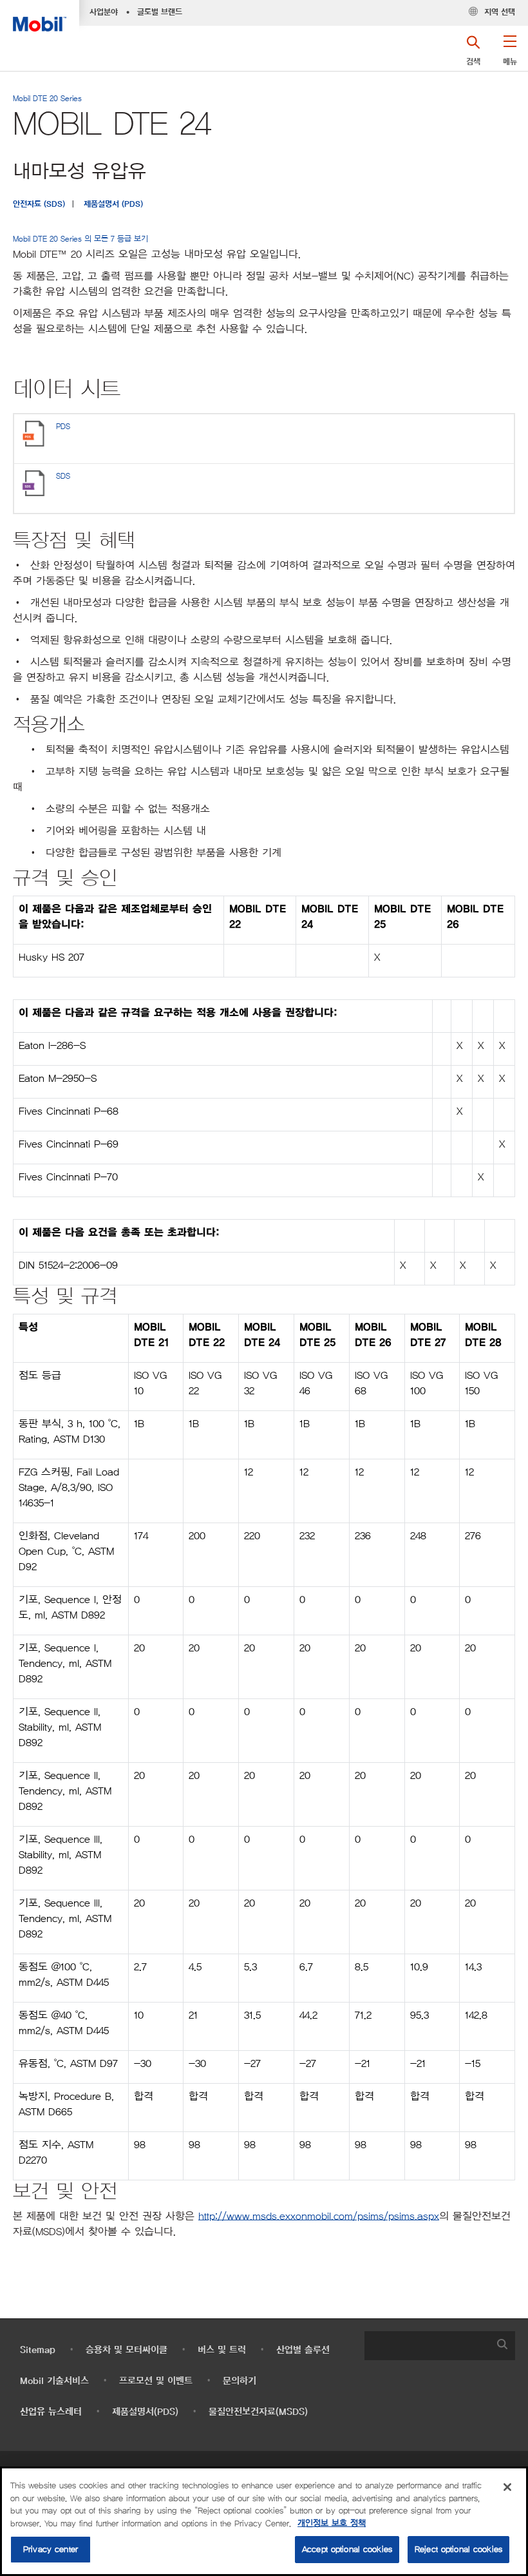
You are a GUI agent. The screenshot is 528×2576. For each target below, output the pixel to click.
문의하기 (240, 2381)
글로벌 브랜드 (160, 12)
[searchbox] (427, 2346)
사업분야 (104, 12)
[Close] (507, 2487)
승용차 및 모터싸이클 (127, 2350)
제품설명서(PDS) (145, 2412)
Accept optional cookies (347, 2549)
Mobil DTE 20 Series (47, 98)
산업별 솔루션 (303, 2350)
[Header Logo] (40, 16)
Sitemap (38, 2350)
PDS (63, 426)
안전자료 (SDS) (39, 204)
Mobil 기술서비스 (54, 2381)
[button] (510, 55)
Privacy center (51, 2549)
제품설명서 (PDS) (113, 204)
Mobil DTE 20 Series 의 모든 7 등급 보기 (80, 239)
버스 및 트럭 (222, 2350)
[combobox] (440, 2346)
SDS (63, 476)
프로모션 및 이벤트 (156, 2381)
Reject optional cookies (458, 2549)
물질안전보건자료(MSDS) (258, 2412)
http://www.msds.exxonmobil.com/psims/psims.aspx (319, 2216)
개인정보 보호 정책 (332, 2523)
